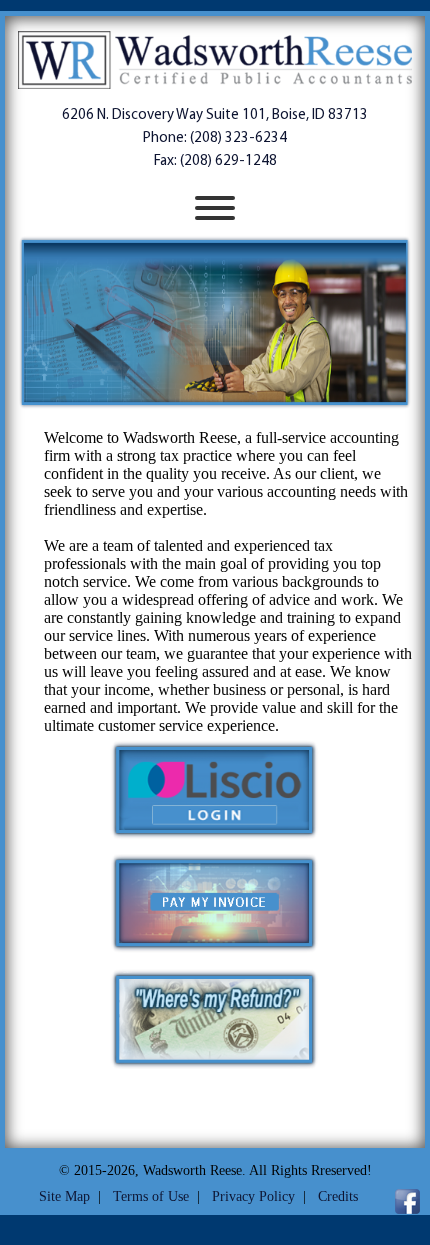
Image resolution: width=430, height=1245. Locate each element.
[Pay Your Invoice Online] (215, 949)
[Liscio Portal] (215, 835)
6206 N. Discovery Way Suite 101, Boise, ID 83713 (215, 115)
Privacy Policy (253, 1196)
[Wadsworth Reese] (215, 62)
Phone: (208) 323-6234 (215, 138)
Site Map (64, 1196)
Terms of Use (151, 1196)
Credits (338, 1196)
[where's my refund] (215, 1064)
